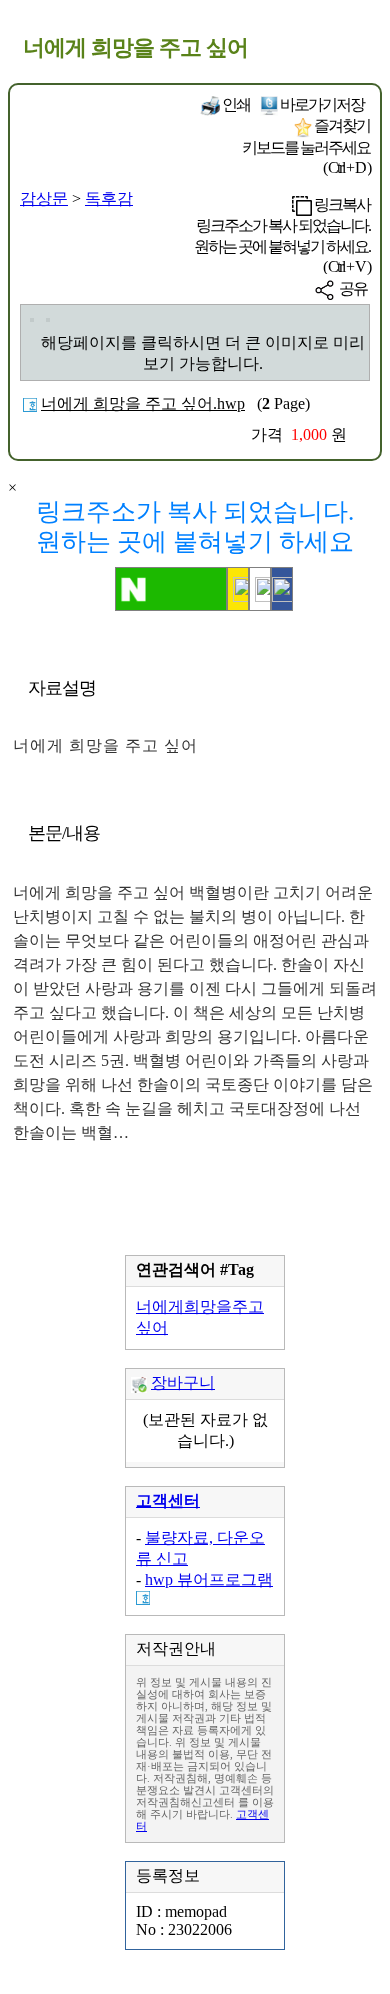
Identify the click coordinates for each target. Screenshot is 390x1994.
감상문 (44, 198)
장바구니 (183, 1382)
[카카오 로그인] (238, 589)
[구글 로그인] (260, 589)
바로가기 (321, 104)
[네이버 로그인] (171, 589)
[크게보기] (32, 320)
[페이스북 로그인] (282, 589)
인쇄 (235, 104)
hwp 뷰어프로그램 (209, 1579)
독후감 (109, 198)
